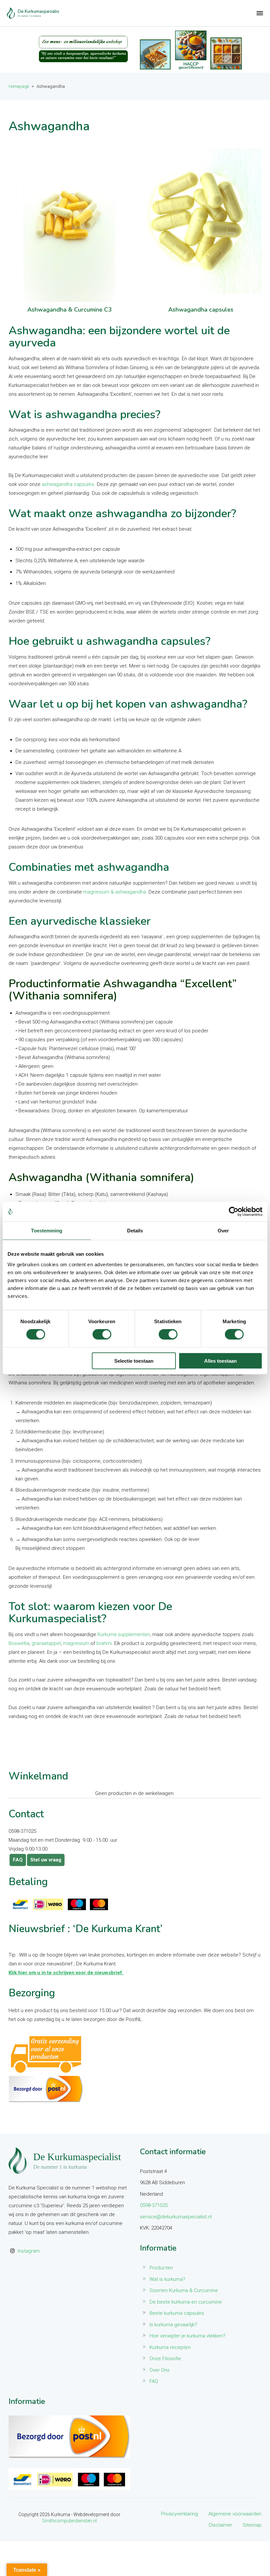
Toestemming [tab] (47, 1231)
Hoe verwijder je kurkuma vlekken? (188, 2336)
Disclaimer (220, 2525)
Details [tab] (135, 1231)
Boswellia (19, 1643)
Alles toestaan (220, 1361)
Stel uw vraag (46, 1860)
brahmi (104, 1643)
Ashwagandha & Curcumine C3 (69, 310)
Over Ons (160, 2370)
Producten (161, 2268)
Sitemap (252, 2525)
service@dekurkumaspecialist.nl (176, 2217)
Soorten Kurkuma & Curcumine (184, 2290)
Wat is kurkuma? (167, 2279)
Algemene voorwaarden (235, 2514)
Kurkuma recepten (170, 2347)
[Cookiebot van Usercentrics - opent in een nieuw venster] (234, 1212)
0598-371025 (154, 2205)
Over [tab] (223, 1231)
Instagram (29, 2251)
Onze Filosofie (165, 2359)
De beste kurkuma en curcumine (186, 2302)
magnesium (76, 1643)
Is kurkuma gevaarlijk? (173, 2325)
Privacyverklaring (179, 2514)
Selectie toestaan (134, 1361)
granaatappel (46, 1643)
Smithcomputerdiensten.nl (69, 2521)
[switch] (102, 1334)
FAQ (18, 1860)
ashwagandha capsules (68, 484)
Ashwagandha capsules (201, 310)
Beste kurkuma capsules (177, 2313)
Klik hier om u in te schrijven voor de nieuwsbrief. (66, 1973)
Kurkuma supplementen (124, 1634)
